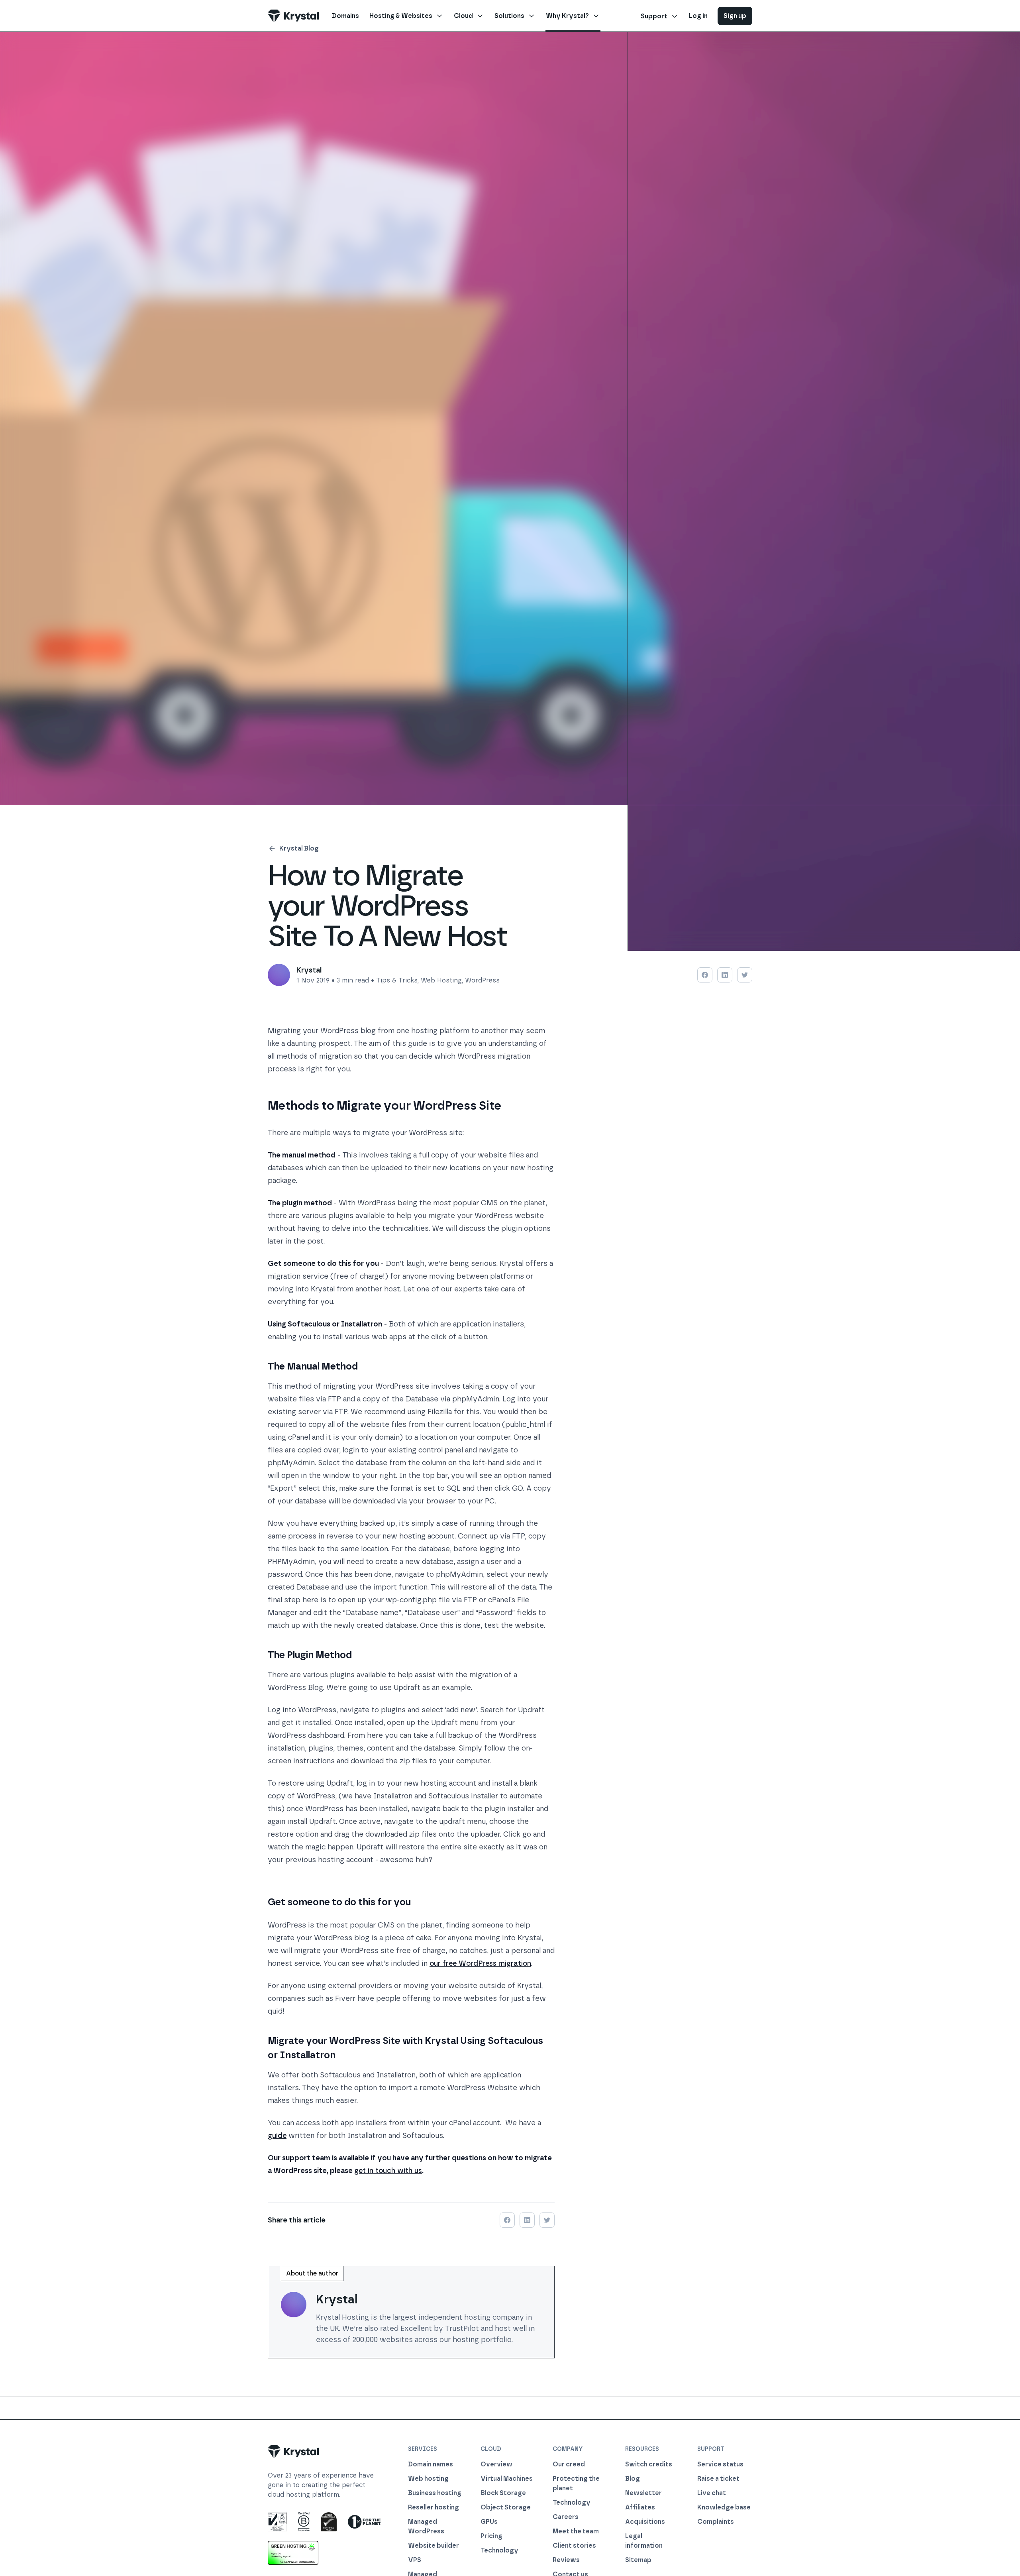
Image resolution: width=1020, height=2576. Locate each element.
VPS (415, 2560)
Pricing (491, 2536)
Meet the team (576, 2531)
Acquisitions (645, 2522)
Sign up (735, 16)
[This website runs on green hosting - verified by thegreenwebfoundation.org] (293, 2553)
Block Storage (503, 2493)
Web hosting (428, 2479)
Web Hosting (441, 980)
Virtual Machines (507, 2479)
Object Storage (506, 2507)
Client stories (574, 2546)
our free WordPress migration (480, 1963)
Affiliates (640, 2507)
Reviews (566, 2560)
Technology (499, 2550)
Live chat (712, 2493)
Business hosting (435, 2493)
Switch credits (649, 2464)
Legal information (644, 2541)
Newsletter (643, 2493)
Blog (633, 2479)
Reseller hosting (433, 2507)
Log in (698, 16)
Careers (566, 2517)
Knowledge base (724, 2507)
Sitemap (638, 2560)
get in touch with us (388, 2171)
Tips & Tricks (397, 980)
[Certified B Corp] (304, 2522)
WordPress (482, 980)
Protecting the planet (576, 2483)
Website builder (433, 2546)
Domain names (431, 2464)
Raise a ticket (718, 2479)
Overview (496, 2464)
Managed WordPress (426, 2526)
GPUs (489, 2522)
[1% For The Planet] (364, 2522)
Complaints (716, 2522)
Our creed (569, 2464)
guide (277, 2136)
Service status (720, 2464)
